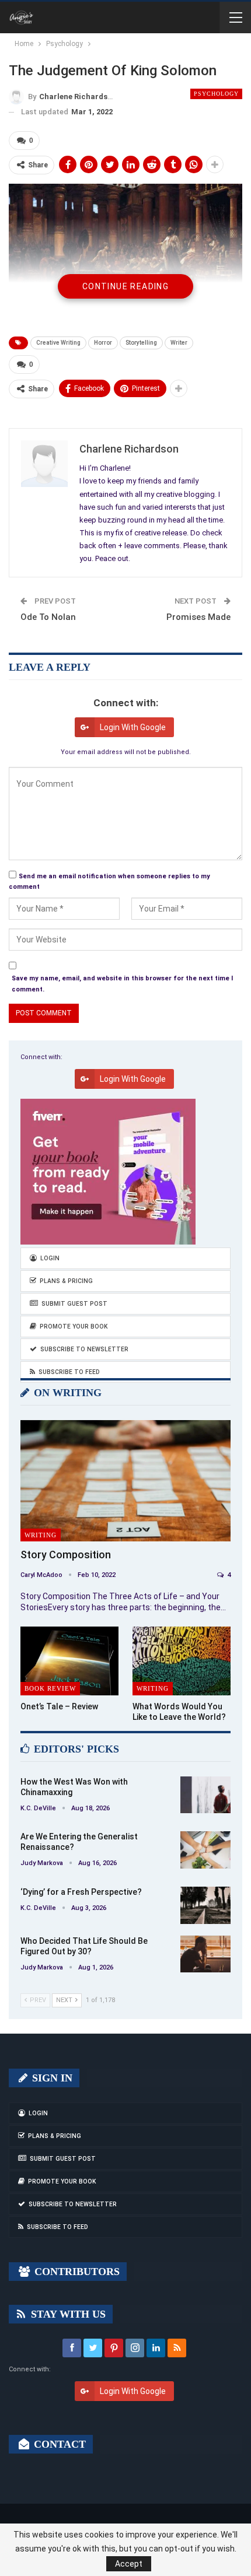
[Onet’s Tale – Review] (69, 1661)
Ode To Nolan (48, 617)
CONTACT (58, 2444)
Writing (41, 1535)
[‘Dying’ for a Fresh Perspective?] (205, 1905)
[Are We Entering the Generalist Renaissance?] (205, 1850)
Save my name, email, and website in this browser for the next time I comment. (122, 984)
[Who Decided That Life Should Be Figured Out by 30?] (205, 1954)
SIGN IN (51, 2078)
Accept (129, 2564)
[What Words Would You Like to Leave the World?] (182, 1661)
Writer (179, 343)
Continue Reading (125, 286)
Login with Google (133, 727)
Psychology (216, 94)
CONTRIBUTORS (76, 2272)
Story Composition (66, 1555)
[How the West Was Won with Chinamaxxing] (205, 1795)
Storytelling (141, 343)
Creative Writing (58, 343)
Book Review (50, 1688)
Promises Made (198, 617)
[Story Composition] (125, 1481)
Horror (103, 343)
